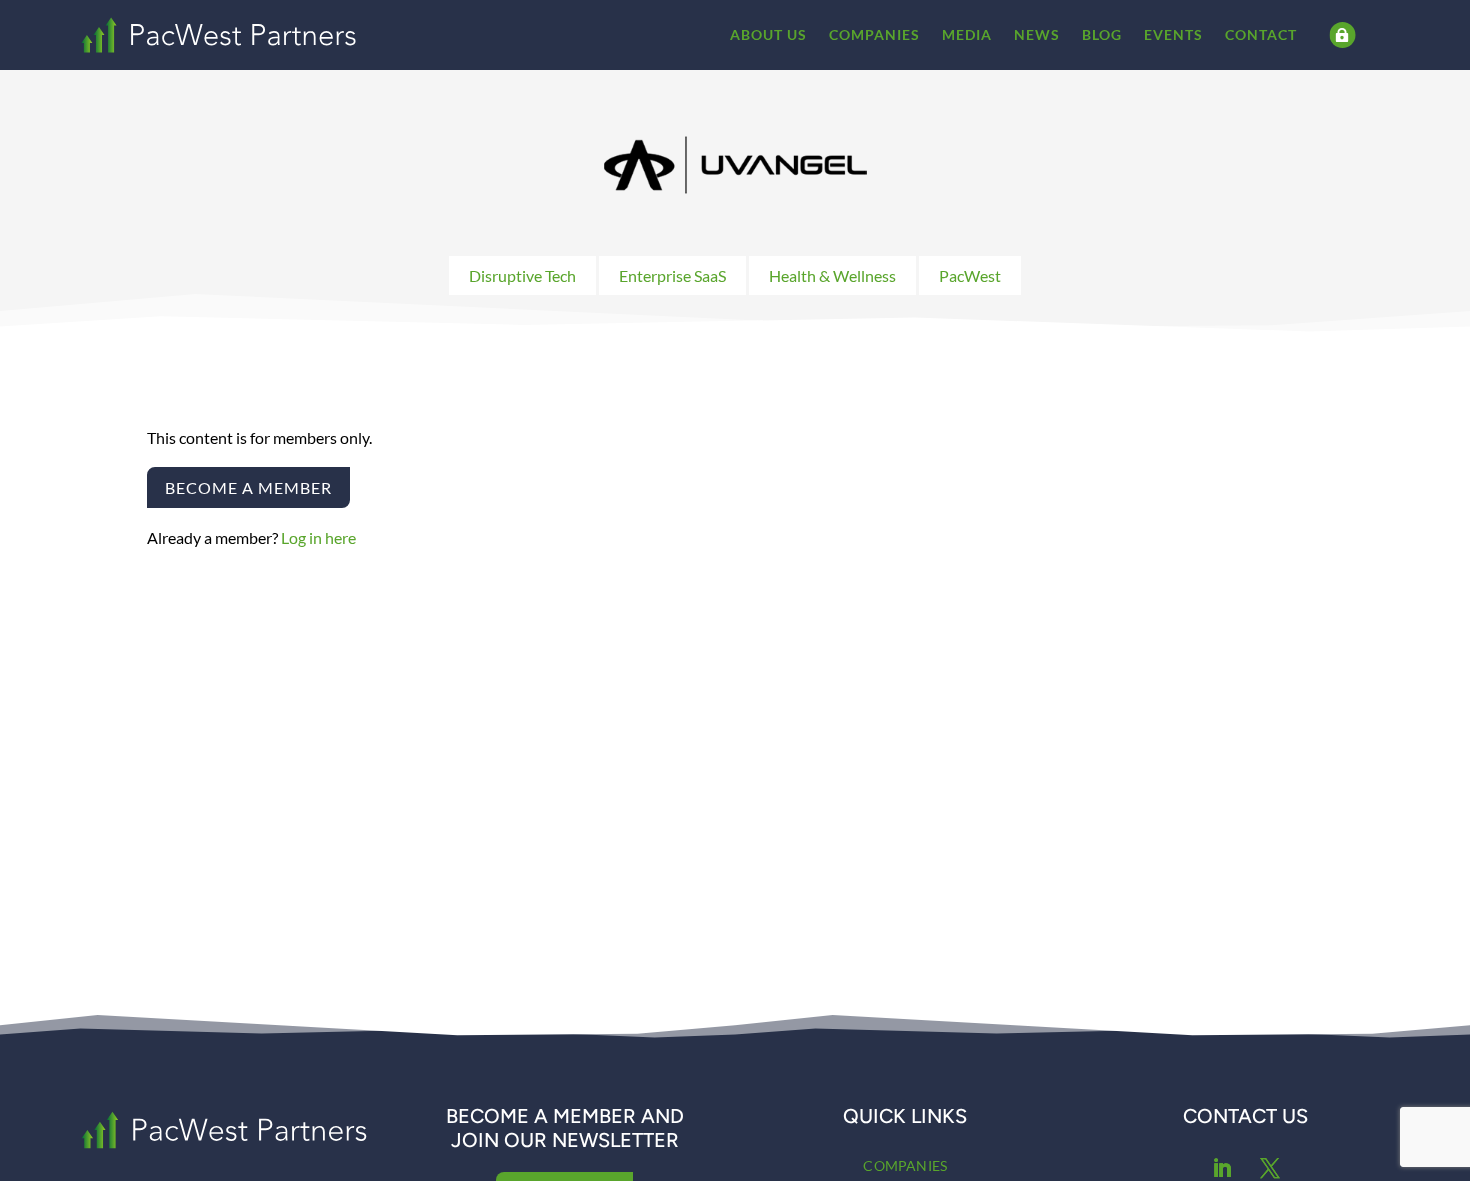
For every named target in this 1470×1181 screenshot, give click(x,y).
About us (768, 34)
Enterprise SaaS (672, 275)
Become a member (248, 487)
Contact (1261, 34)
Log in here (318, 537)
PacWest (970, 275)
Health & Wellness (832, 275)
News (1037, 34)
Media (967, 34)
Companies (874, 34)
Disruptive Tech (522, 275)
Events (1173, 34)
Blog (1102, 34)
